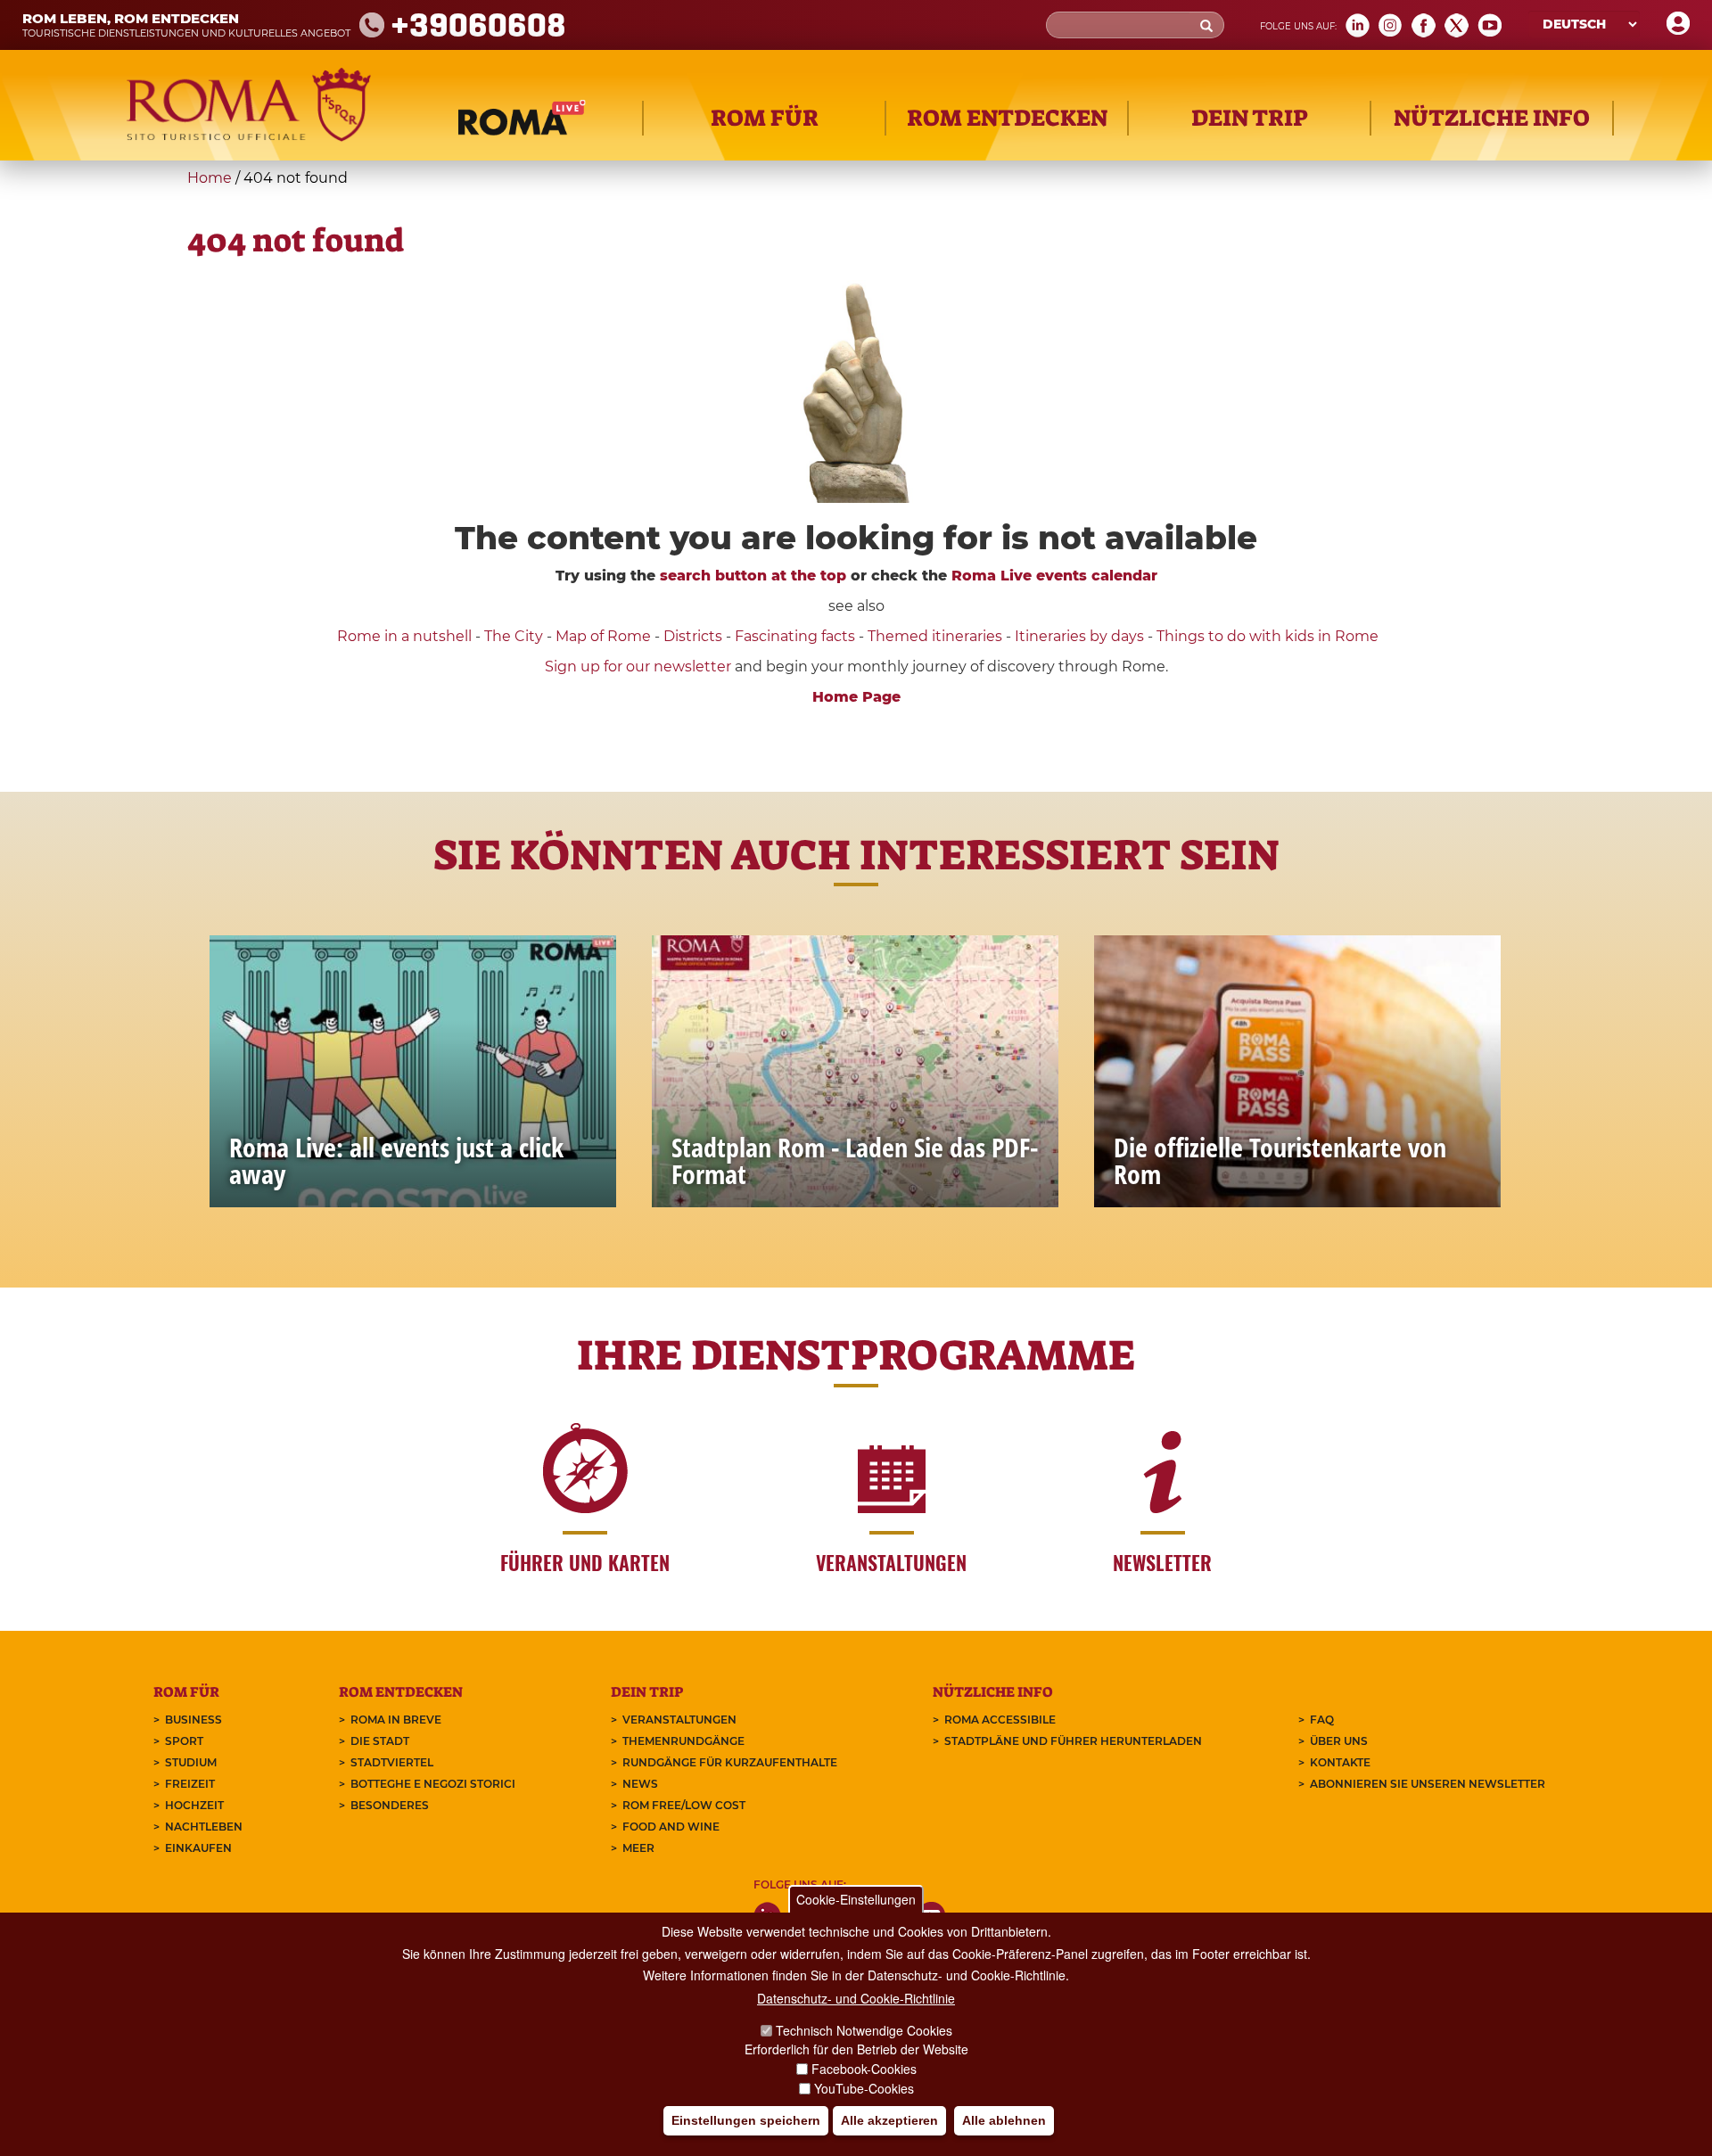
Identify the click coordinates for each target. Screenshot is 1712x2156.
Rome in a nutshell (404, 636)
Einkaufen (198, 1848)
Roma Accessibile (1000, 1720)
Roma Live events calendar (1054, 576)
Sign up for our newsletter (640, 667)
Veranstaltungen (679, 1720)
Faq (1322, 1720)
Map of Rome (603, 636)
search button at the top (753, 576)
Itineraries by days (1079, 636)
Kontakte (1340, 1762)
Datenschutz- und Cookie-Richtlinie (856, 1998)
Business (193, 1720)
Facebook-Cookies (864, 2069)
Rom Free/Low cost (684, 1805)
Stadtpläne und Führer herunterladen (1073, 1741)
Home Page (856, 697)
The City (514, 636)
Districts (693, 636)
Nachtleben (204, 1827)
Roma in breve (396, 1720)
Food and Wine (671, 1827)
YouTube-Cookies (864, 2088)
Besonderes (390, 1805)
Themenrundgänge (683, 1741)
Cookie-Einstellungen (856, 1899)
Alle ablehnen (1004, 2121)
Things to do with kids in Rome (1268, 636)
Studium (191, 1762)
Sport (184, 1741)
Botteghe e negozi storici (433, 1784)
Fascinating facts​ (795, 636)
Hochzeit (194, 1805)
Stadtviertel (392, 1762)
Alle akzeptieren (889, 2121)
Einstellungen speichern (746, 2121)
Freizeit (190, 1784)
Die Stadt (380, 1741)
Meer (638, 1848)
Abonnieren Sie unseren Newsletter (1428, 1784)
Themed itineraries (935, 636)
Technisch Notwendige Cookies (864, 2030)
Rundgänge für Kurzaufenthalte (730, 1762)
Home (210, 178)
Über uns (1339, 1741)
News (640, 1784)
